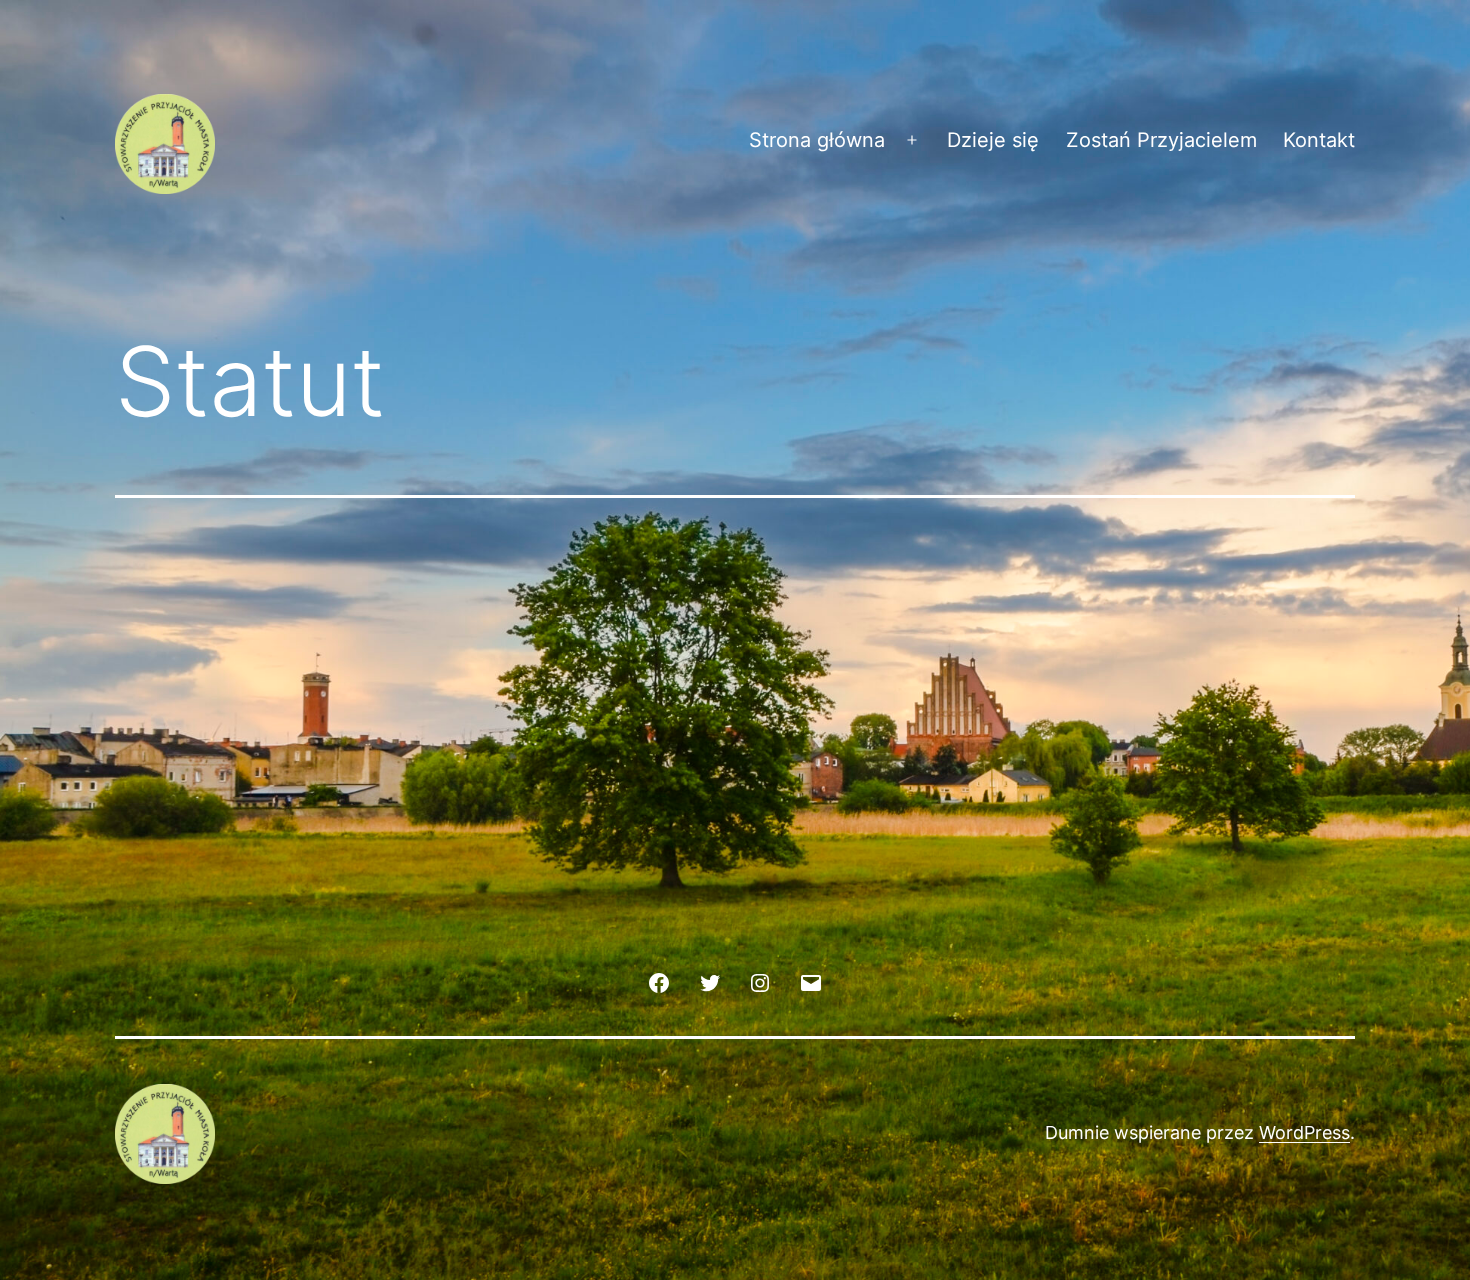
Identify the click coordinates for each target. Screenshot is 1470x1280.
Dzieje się (993, 140)
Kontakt (1319, 140)
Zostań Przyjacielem (1161, 140)
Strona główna (817, 140)
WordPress (1304, 1132)
